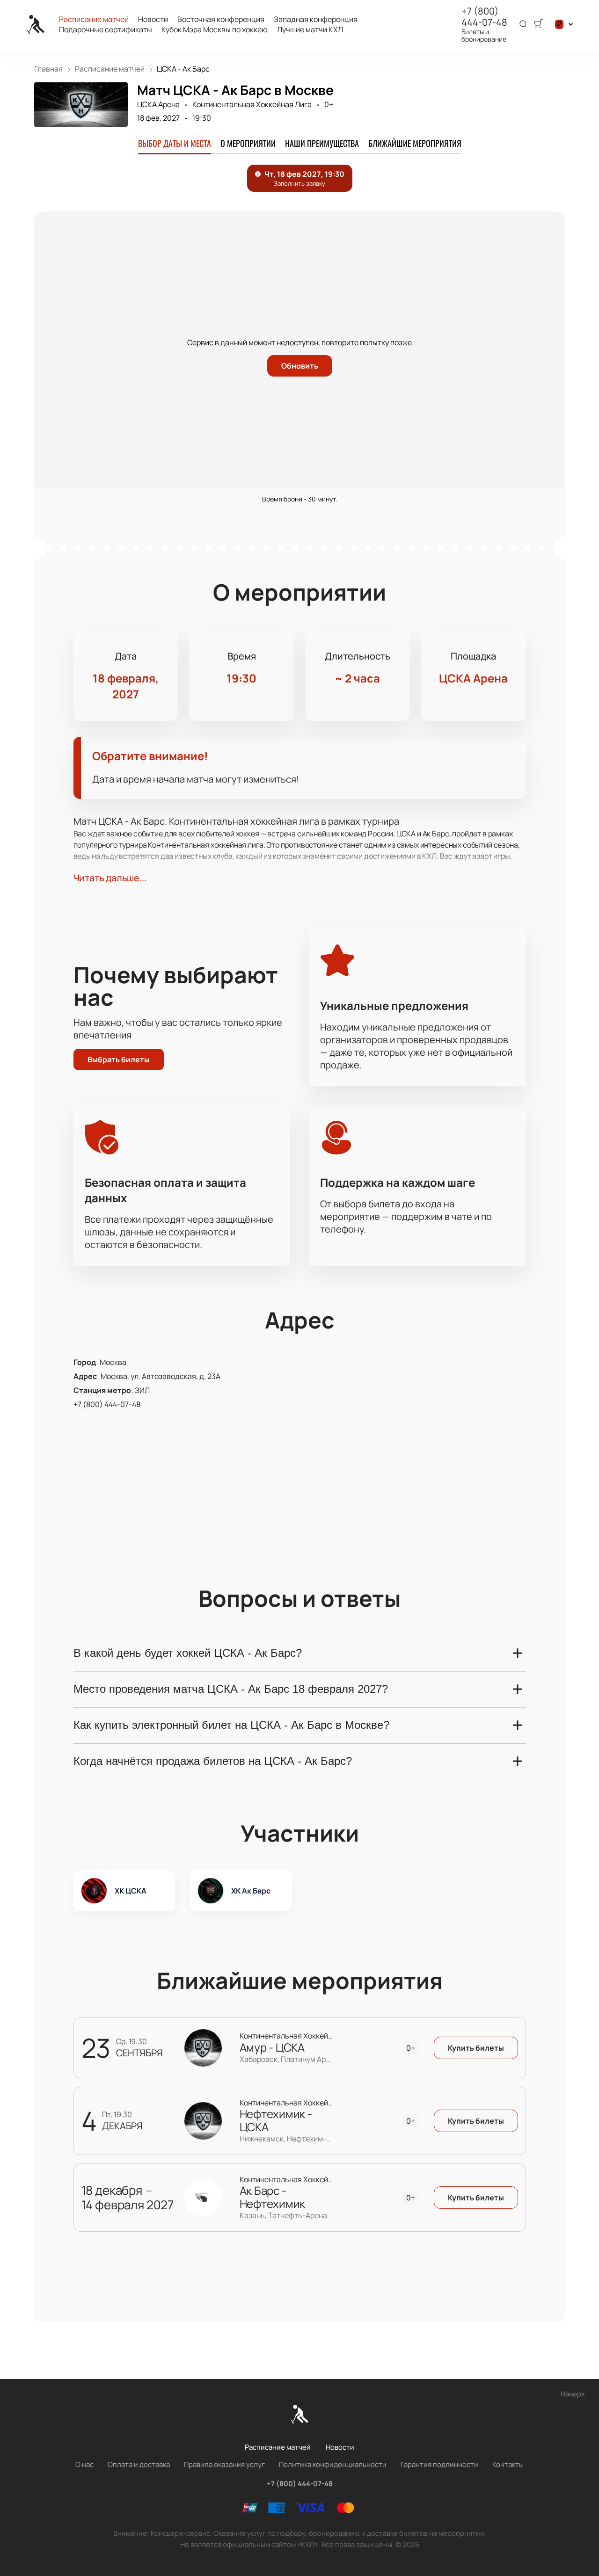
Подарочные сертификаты (106, 30)
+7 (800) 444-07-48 (484, 17)
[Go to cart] (538, 24)
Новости (153, 19)
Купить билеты (476, 2048)
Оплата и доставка (139, 2464)
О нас (84, 2464)
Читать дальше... (110, 878)
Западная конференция (316, 19)
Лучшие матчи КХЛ (310, 30)
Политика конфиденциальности (333, 2464)
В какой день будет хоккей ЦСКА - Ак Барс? (188, 1653)
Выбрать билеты (119, 1059)
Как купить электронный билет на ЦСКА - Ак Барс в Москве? (231, 1725)
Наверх (573, 2394)
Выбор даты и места (175, 143)
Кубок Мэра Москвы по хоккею (215, 30)
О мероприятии (248, 143)
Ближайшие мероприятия (415, 143)
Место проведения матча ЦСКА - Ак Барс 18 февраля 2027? (231, 1689)
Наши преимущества (322, 143)
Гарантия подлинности (439, 2464)
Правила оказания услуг (224, 2464)
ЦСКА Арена (158, 104)
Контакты (508, 2464)
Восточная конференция (221, 19)
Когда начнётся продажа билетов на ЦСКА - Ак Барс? (213, 1761)
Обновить (300, 366)
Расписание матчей (94, 19)
